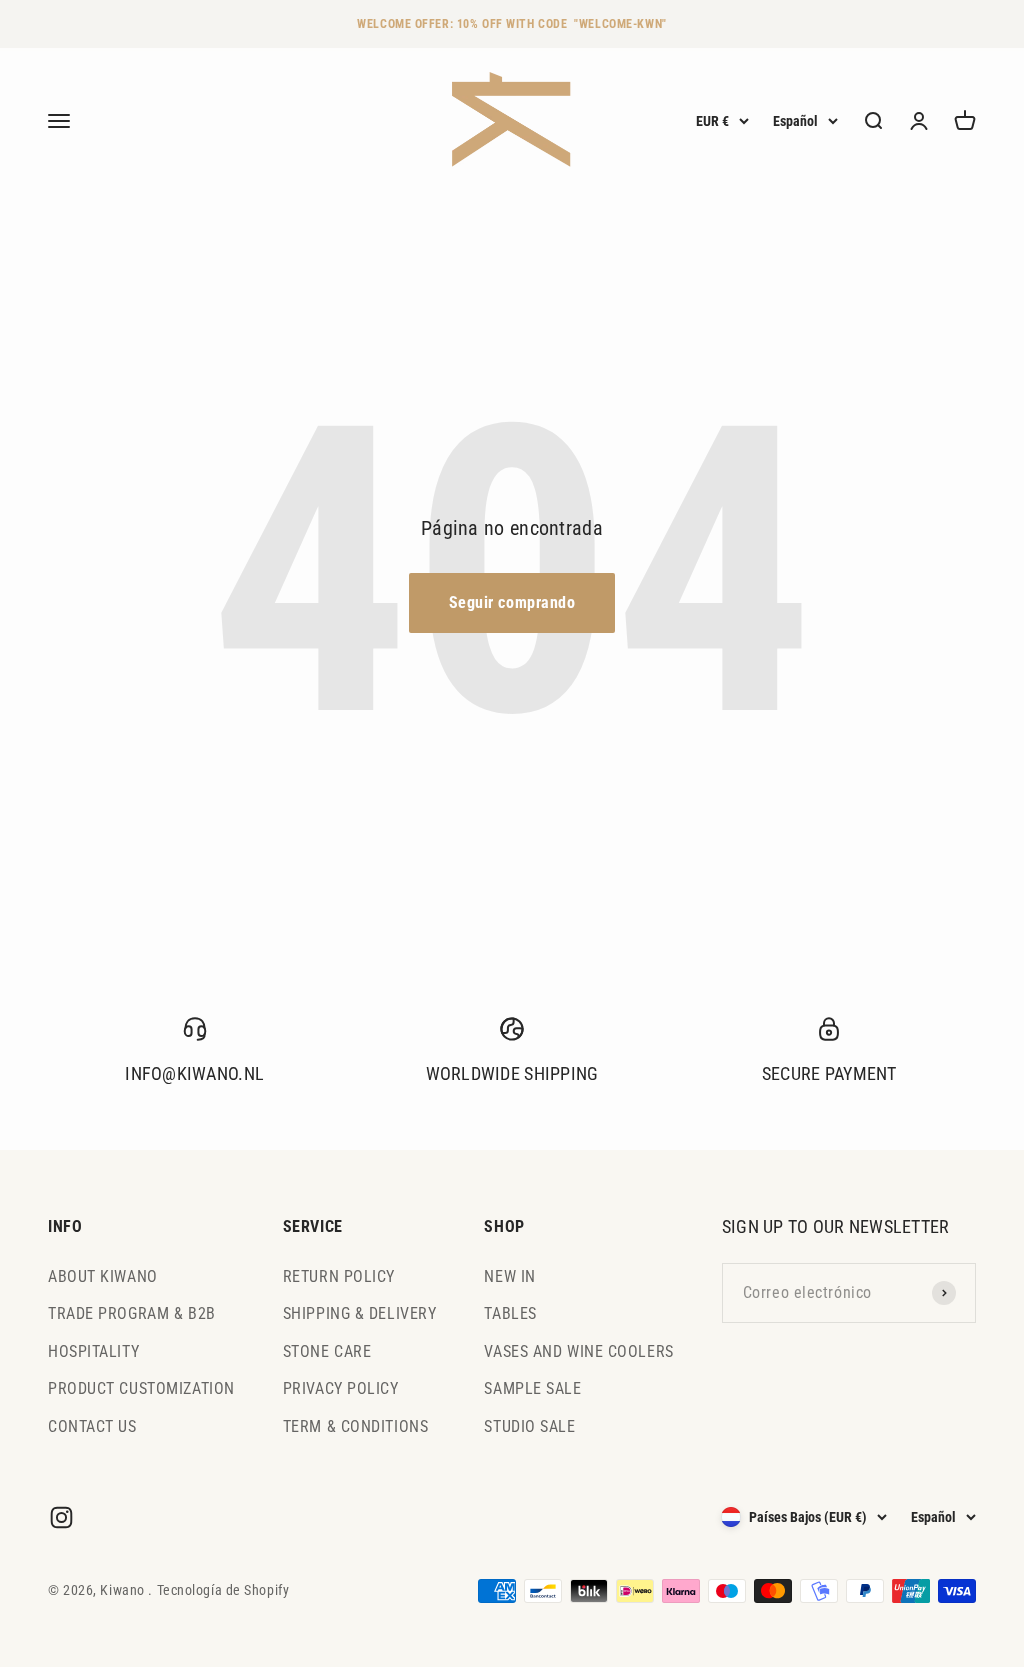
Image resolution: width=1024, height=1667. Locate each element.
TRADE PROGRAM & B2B (132, 1313)
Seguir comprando (512, 602)
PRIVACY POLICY (341, 1388)
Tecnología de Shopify (223, 1590)
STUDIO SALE (529, 1426)
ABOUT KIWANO (103, 1276)
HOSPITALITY (93, 1351)
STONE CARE (327, 1351)
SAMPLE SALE (532, 1388)
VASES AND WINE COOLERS (578, 1351)
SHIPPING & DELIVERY (360, 1313)
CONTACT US (92, 1426)
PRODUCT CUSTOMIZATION (141, 1388)
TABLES (510, 1313)
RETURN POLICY (339, 1276)
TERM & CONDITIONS (356, 1426)
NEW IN (509, 1276)
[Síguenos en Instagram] (61, 1517)
